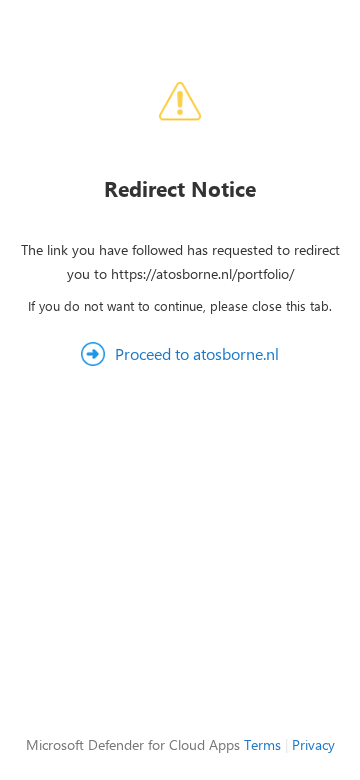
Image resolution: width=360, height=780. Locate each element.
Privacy (313, 744)
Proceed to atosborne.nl (197, 353)
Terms (262, 744)
